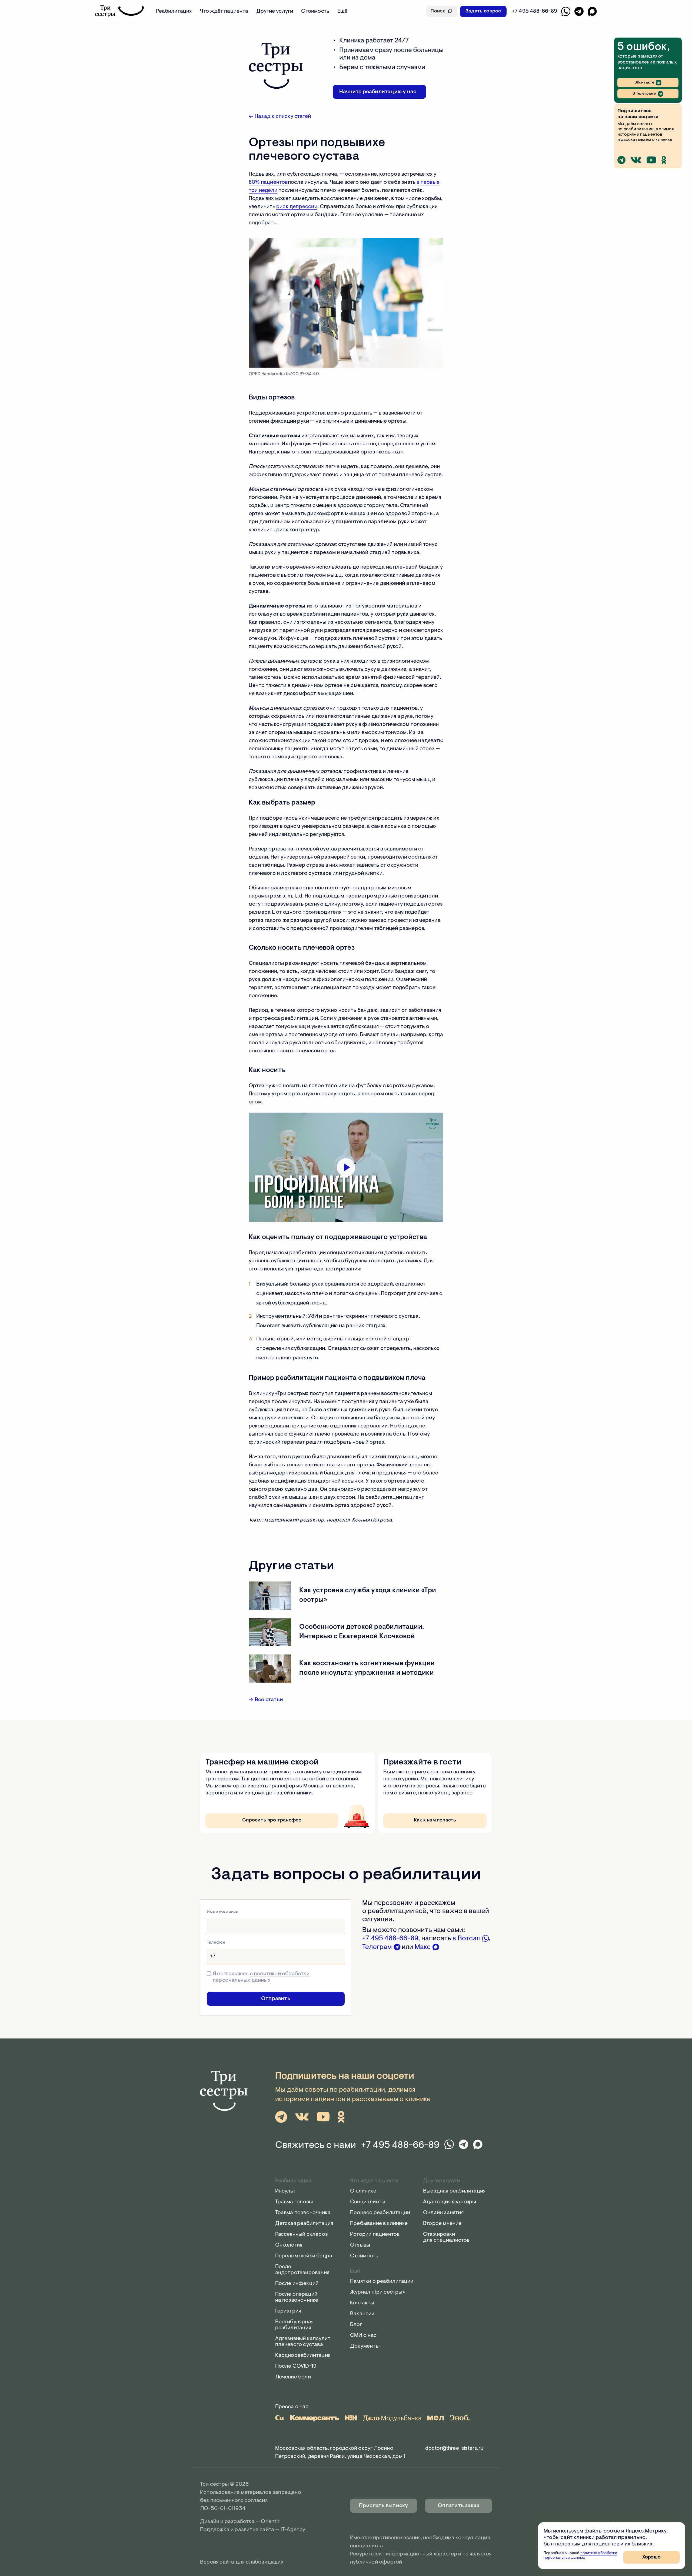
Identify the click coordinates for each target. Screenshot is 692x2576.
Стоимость (315, 11)
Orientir (270, 2522)
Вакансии (362, 2314)
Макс (423, 1947)
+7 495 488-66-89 (390, 1939)
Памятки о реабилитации (382, 2281)
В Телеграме (644, 94)
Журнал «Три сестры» (377, 2292)
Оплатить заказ (458, 2506)
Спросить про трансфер (272, 1820)
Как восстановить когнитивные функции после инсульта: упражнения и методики (367, 1668)
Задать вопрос (483, 11)
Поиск (438, 11)
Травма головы (294, 2202)
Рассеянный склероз (302, 2234)
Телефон (216, 1943)
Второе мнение (442, 2224)
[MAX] (592, 11)
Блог (356, 2325)
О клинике (363, 2191)
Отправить (276, 1999)
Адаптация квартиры (450, 2202)
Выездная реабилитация (454, 2191)
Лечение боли (293, 2377)
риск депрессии (297, 207)
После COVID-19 (296, 2366)
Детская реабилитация (304, 2224)
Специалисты (368, 2202)
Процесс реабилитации (380, 2213)
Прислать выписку (383, 2506)
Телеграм (378, 1947)
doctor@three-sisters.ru (454, 2448)
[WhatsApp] (566, 11)
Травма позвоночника (303, 2213)
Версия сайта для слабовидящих (242, 2562)
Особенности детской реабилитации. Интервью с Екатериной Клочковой (362, 1632)
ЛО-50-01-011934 (223, 2509)
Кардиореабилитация (303, 2355)
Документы (365, 2346)
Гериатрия (288, 2311)
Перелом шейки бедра (304, 2256)
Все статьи (269, 1700)
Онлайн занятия (443, 2213)
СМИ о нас (363, 2335)
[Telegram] (579, 11)
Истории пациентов (375, 2234)
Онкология (289, 2245)
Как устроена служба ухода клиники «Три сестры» (368, 1595)
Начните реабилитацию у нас (378, 92)
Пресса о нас (292, 2407)
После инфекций (297, 2284)
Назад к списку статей (283, 116)
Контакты (362, 2303)
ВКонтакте (644, 83)
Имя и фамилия (222, 1912)
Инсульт (285, 2191)
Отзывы (360, 2245)
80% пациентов (268, 182)
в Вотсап (467, 1939)
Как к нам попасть (435, 1820)
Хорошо (651, 2557)
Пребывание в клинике (379, 2224)
